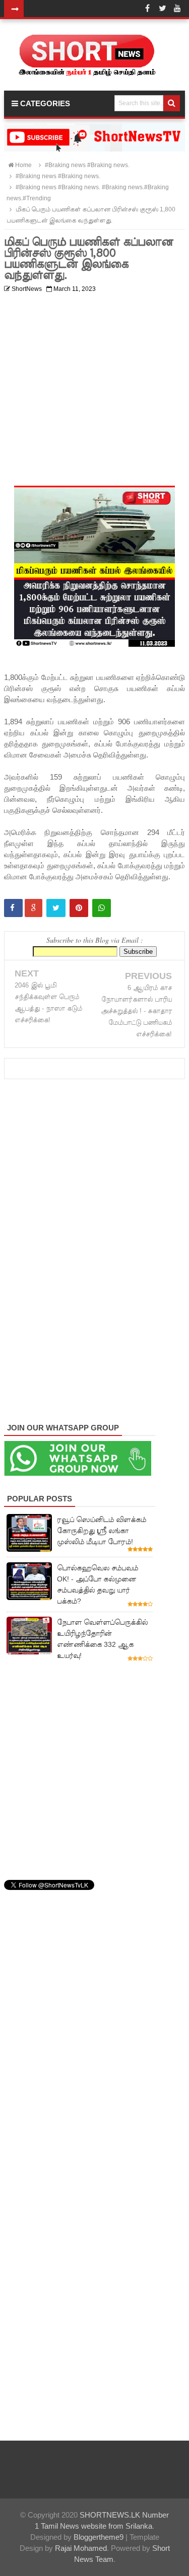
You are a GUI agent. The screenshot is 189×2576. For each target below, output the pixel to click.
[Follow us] (162, 9)
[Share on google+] (34, 908)
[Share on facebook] (13, 908)
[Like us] (147, 9)
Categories (44, 103)
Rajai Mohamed (81, 2548)
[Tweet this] (56, 908)
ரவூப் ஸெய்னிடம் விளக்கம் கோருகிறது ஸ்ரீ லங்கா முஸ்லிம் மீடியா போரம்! (102, 1531)
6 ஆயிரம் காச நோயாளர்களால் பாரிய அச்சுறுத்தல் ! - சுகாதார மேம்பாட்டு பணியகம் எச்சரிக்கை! (136, 1011)
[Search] (172, 103)
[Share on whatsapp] (102, 908)
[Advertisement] (94, 391)
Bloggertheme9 (99, 2537)
